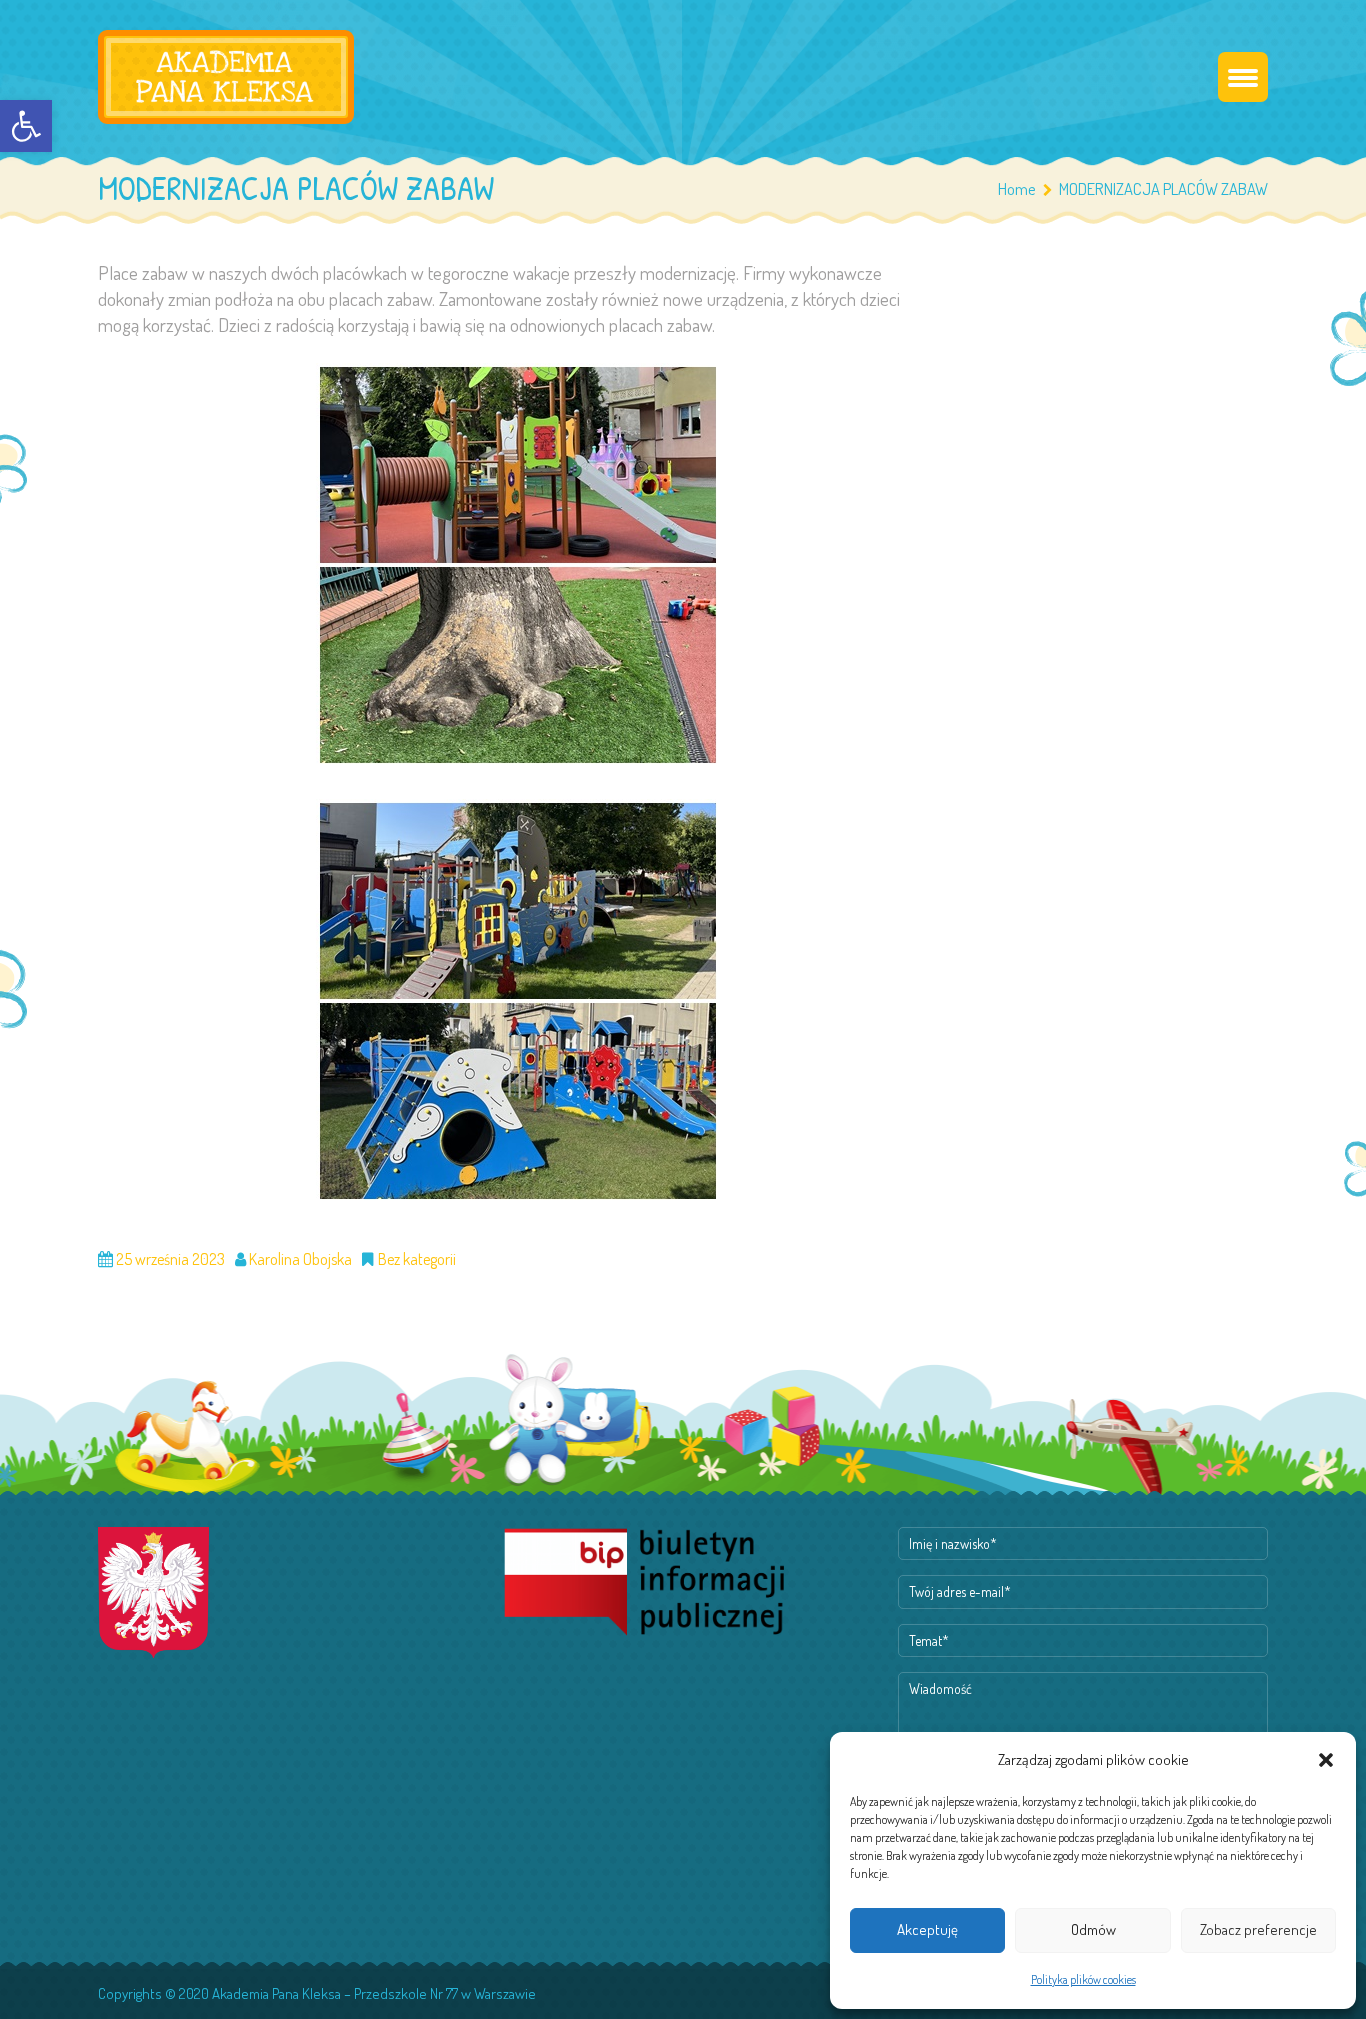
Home (1017, 188)
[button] (26, 126)
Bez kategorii (417, 1259)
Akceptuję (927, 1929)
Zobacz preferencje (1258, 1929)
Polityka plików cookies (1083, 1979)
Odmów (1093, 1929)
